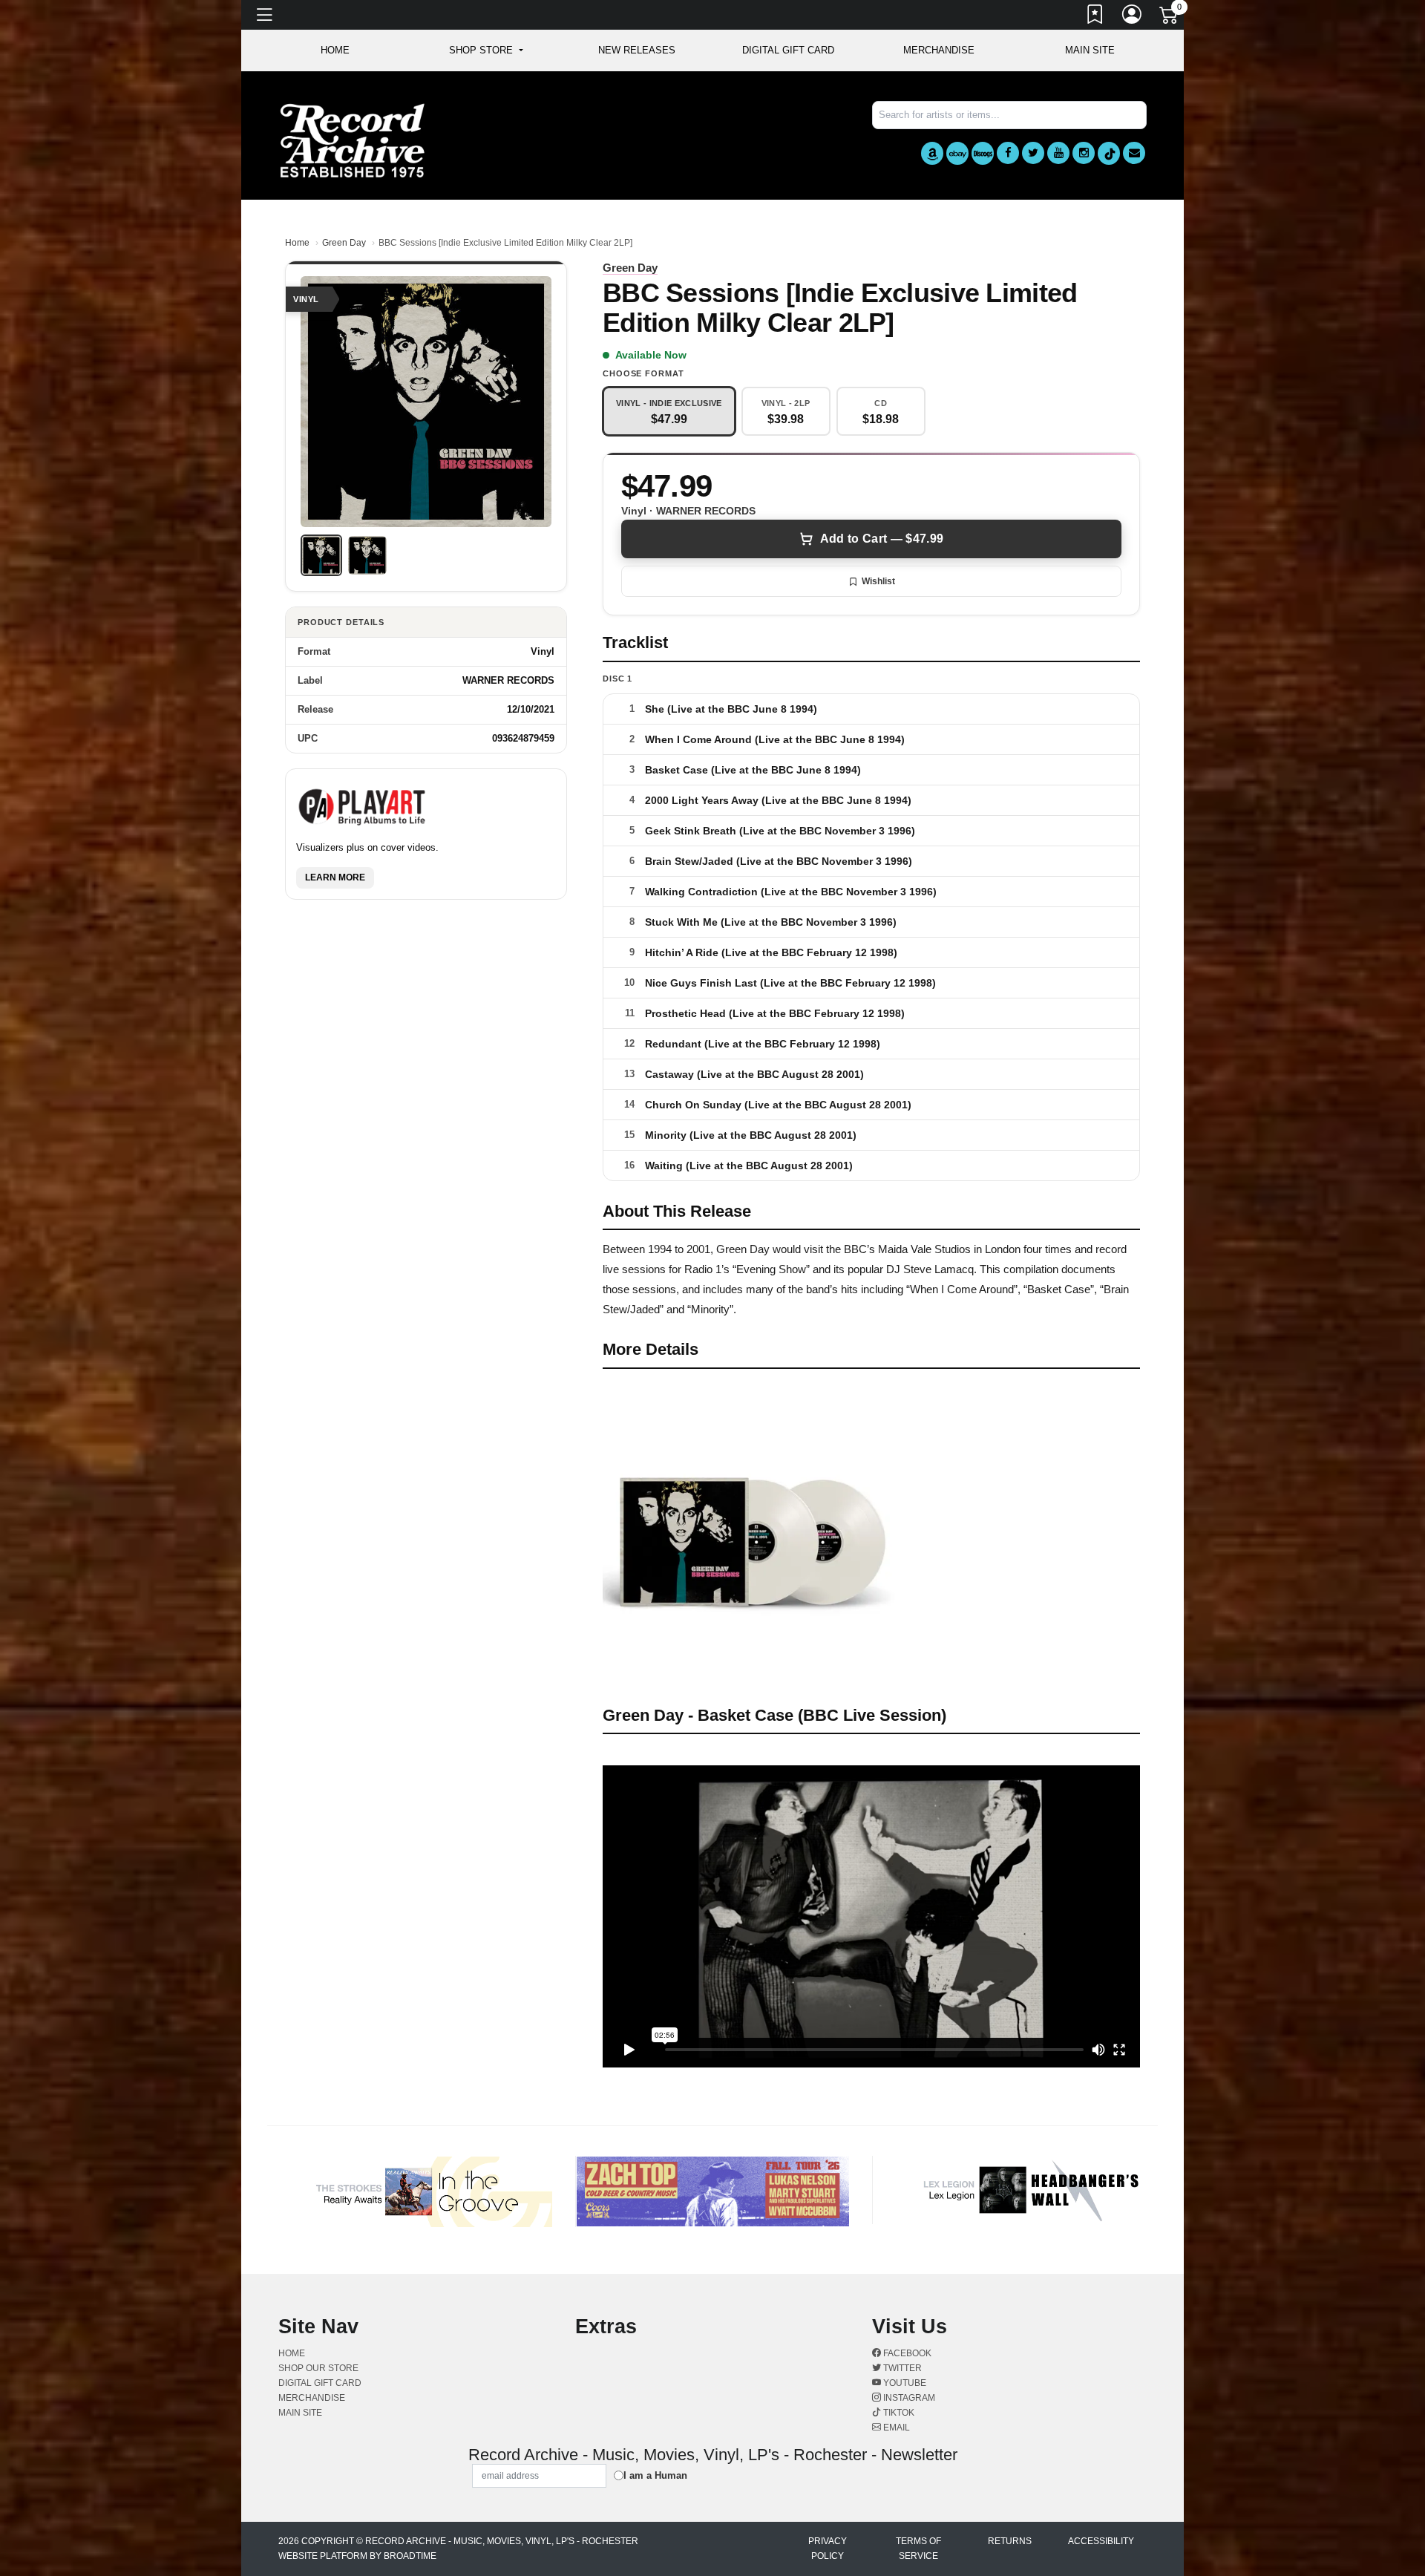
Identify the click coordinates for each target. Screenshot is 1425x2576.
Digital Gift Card (788, 50)
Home (297, 243)
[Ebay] (957, 153)
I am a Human (655, 2475)
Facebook (906, 2353)
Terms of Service (918, 2549)
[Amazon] (932, 153)
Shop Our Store (318, 2368)
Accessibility (1101, 2541)
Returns (1010, 2541)
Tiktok (898, 2413)
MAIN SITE (1090, 50)
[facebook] (1008, 153)
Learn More (335, 878)
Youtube (904, 2383)
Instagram (908, 2398)
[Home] (353, 140)
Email (895, 2428)
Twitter (901, 2368)
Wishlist (878, 581)
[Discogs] (983, 153)
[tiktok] (1109, 153)
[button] (486, 50)
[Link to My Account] (1133, 17)
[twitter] (1033, 153)
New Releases (637, 50)
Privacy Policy (828, 2549)
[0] (1170, 18)
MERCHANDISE (939, 50)
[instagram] (1084, 153)
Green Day (344, 243)
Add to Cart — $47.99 (882, 539)
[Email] (1134, 153)
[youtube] (1058, 153)
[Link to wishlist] (1095, 17)
